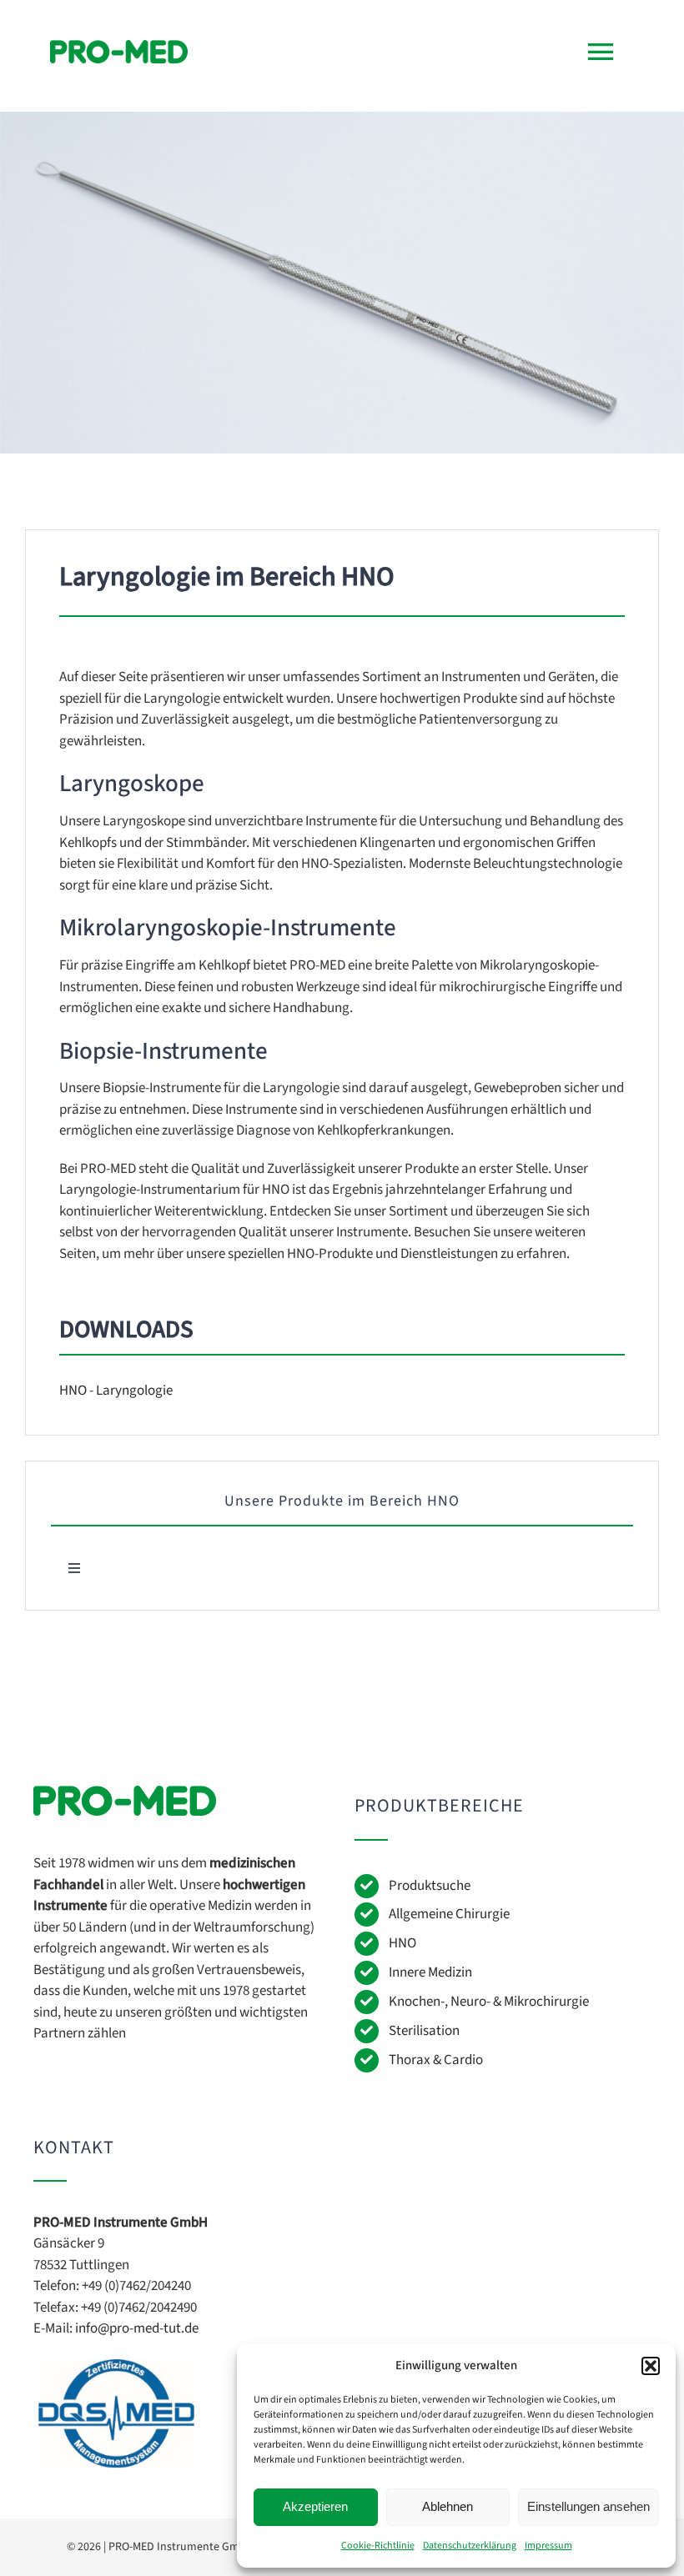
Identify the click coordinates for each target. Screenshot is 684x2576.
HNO (402, 1943)
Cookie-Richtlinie (378, 2546)
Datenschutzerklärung (470, 2546)
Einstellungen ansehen (588, 2506)
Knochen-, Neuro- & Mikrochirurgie (489, 2002)
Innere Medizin (430, 1972)
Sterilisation (424, 2031)
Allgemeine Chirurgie (449, 1914)
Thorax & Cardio (436, 2060)
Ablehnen (448, 2506)
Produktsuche (430, 1886)
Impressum (548, 2546)
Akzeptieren (315, 2506)
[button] (651, 2366)
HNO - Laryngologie (116, 1391)
